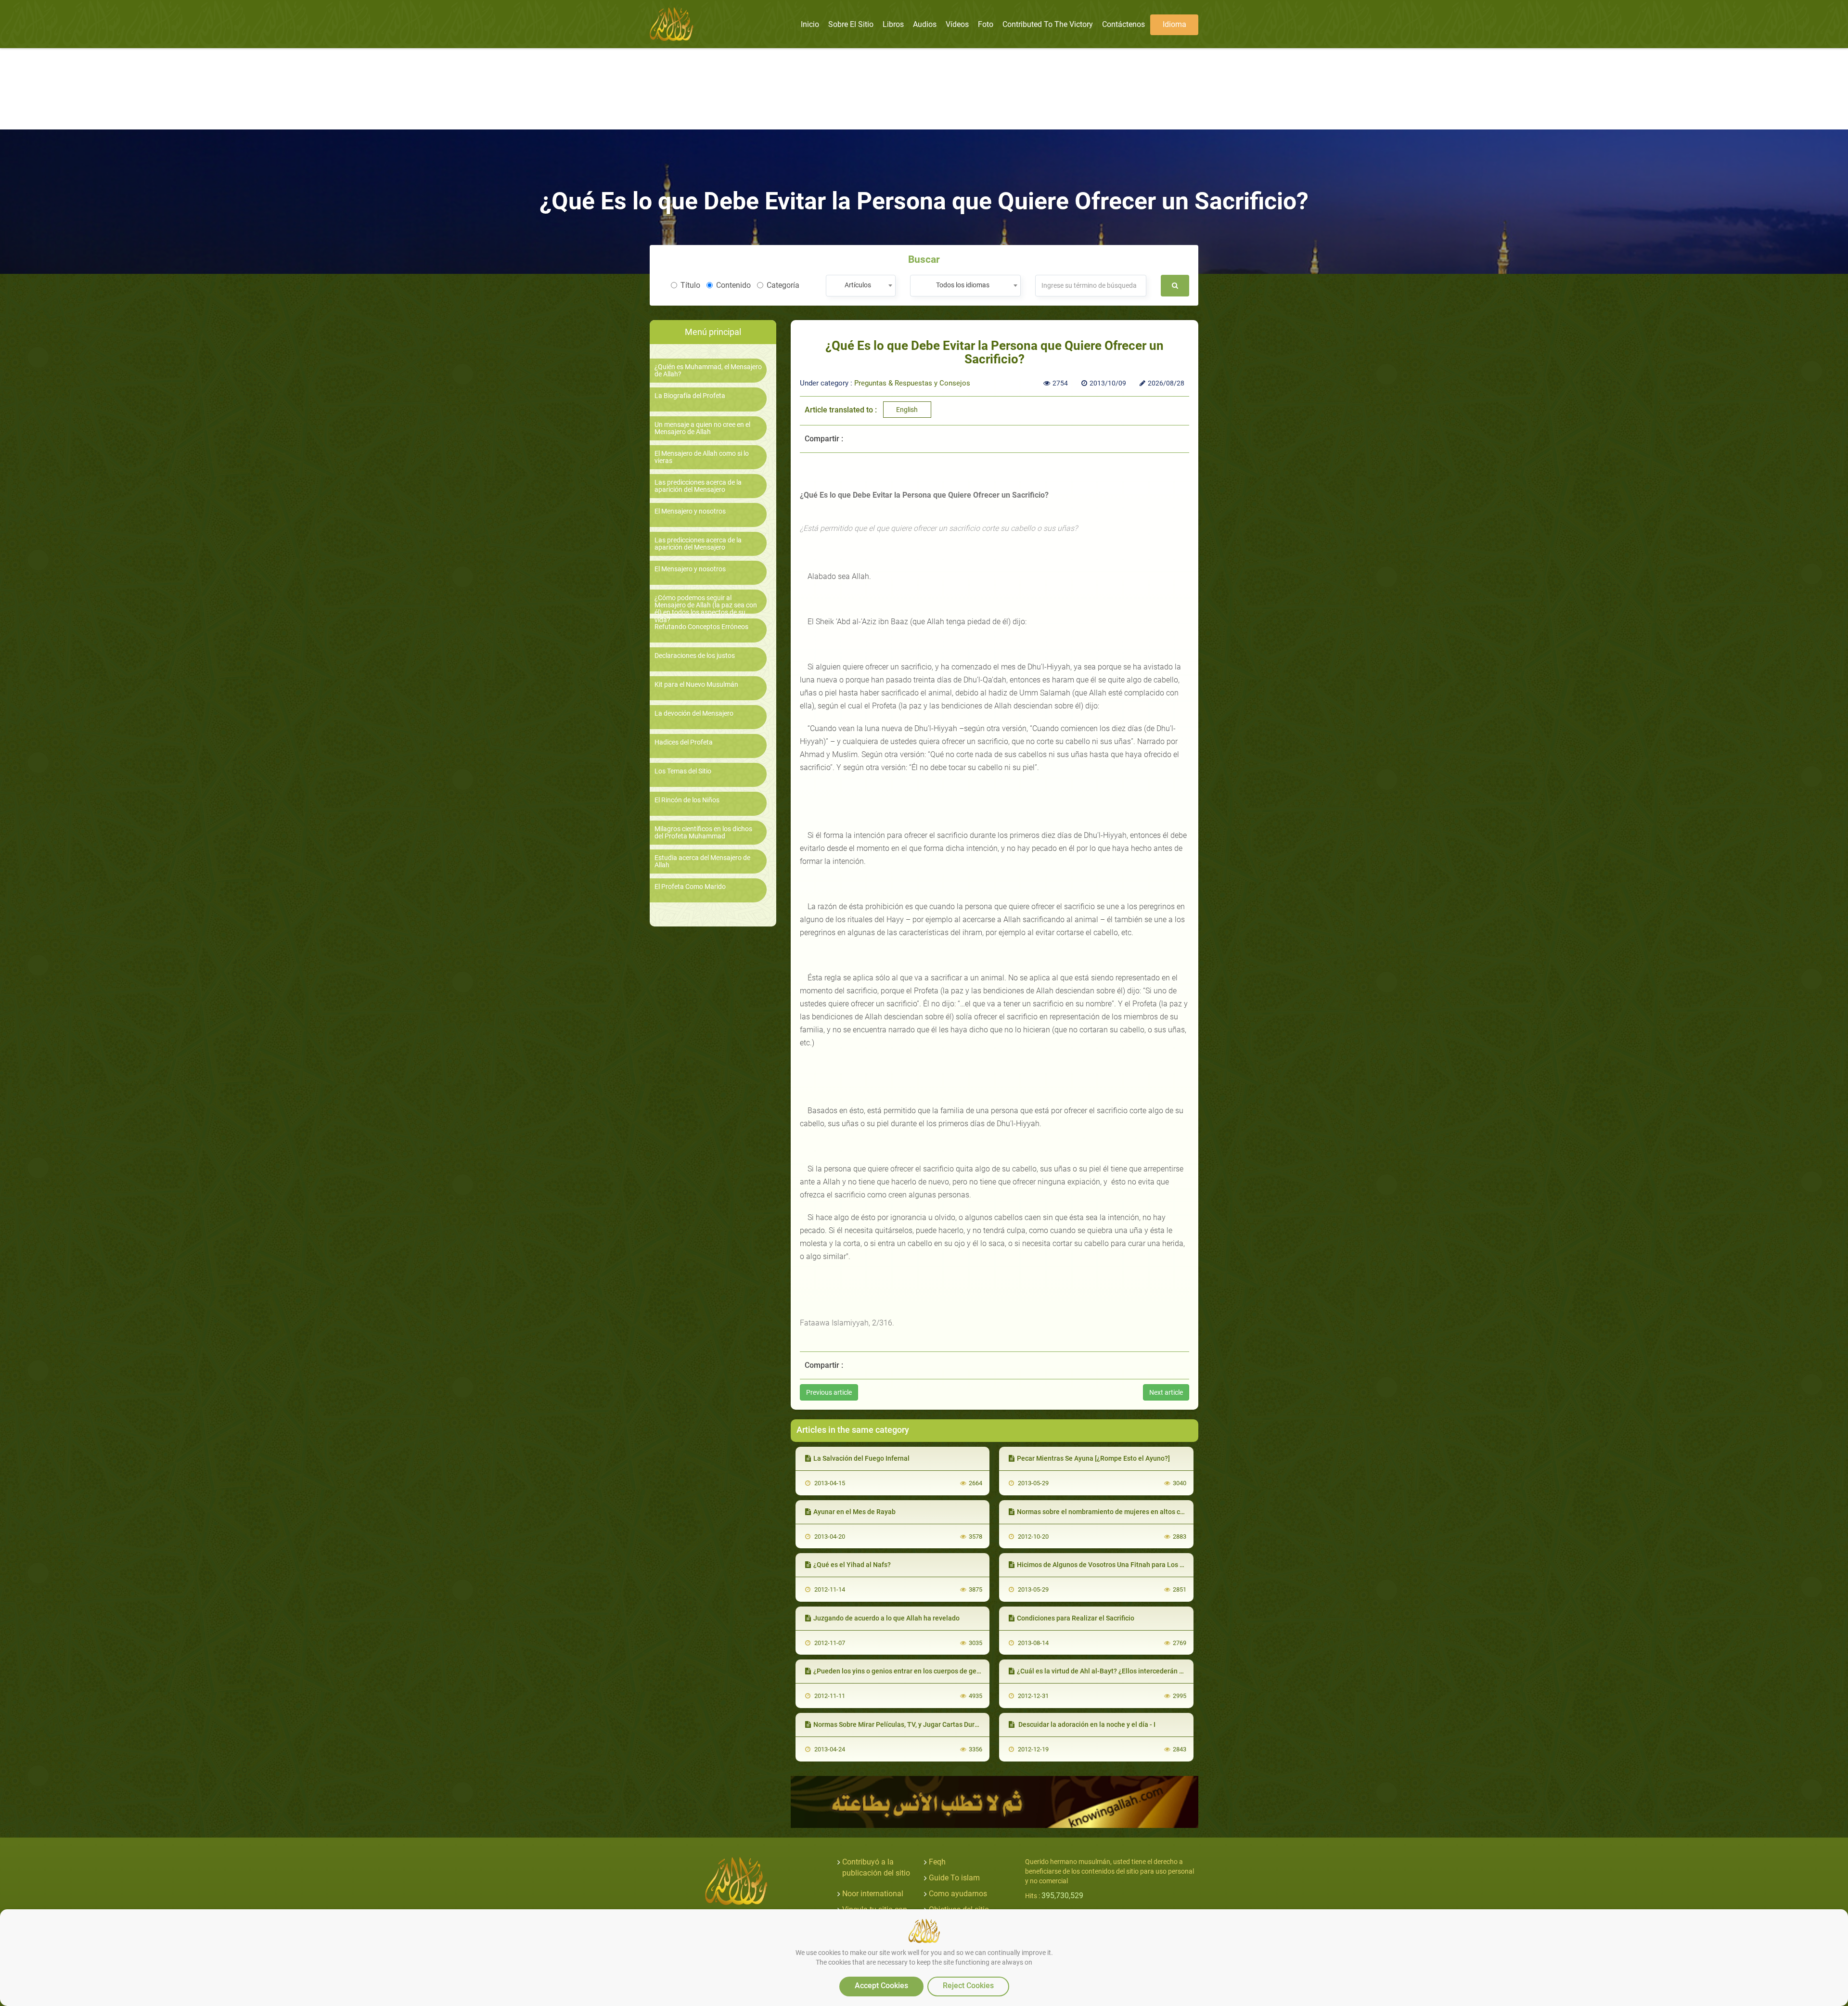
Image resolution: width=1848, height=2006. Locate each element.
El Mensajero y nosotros (690, 511)
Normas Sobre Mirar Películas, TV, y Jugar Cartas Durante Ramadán (916, 1724)
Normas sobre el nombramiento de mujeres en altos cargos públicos (1121, 1512)
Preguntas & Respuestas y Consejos (912, 383)
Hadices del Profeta (684, 742)
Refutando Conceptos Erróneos (701, 627)
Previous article (829, 1392)
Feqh (937, 1862)
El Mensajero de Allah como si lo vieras (702, 457)
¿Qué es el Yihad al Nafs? (852, 1565)
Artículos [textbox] (858, 285)
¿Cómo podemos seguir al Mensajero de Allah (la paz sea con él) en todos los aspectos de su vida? (706, 609)
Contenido (733, 285)
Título (690, 285)
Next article (1166, 1392)
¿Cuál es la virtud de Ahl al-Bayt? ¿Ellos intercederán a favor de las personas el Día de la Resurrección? (1174, 1671)
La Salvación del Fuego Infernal (861, 1458)
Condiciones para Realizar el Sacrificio (1076, 1618)
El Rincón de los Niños (687, 800)
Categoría (783, 285)
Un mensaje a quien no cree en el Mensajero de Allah (702, 428)
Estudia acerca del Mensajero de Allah (702, 862)
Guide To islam (954, 1878)
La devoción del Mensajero (694, 714)
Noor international (873, 1894)
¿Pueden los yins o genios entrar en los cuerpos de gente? (902, 1671)
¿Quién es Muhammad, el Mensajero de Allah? (708, 371)
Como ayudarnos (958, 1894)
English (907, 410)
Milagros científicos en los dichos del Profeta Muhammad (703, 833)
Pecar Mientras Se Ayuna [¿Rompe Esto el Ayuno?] (1093, 1458)
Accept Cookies (881, 1986)
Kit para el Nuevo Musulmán (696, 685)
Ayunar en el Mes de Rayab (854, 1512)
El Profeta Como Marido (690, 887)
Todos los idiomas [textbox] (963, 285)
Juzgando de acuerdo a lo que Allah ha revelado (886, 1618)
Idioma (1174, 24)
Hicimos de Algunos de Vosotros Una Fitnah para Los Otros (1107, 1565)
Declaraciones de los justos (695, 656)
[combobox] (861, 286)
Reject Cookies (968, 1986)
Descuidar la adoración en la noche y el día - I (1086, 1724)
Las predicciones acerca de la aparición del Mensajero (698, 486)
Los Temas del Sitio (683, 771)
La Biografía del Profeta (690, 396)
